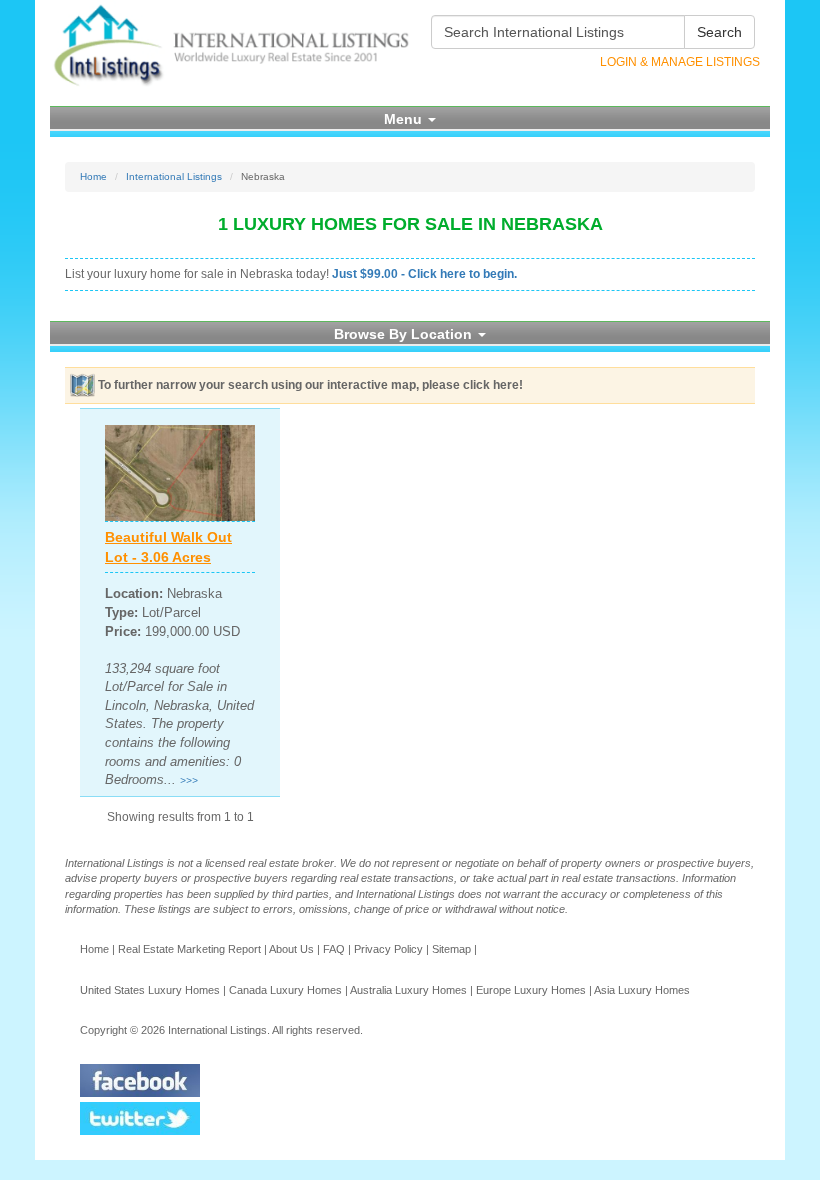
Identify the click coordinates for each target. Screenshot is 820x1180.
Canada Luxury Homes (285, 990)
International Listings (174, 176)
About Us (291, 949)
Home (93, 176)
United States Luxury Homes (150, 990)
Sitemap (451, 949)
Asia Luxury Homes (642, 990)
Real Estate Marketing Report (189, 949)
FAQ (334, 949)
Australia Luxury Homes (408, 990)
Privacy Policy (388, 949)
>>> (189, 780)
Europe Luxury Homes (531, 990)
